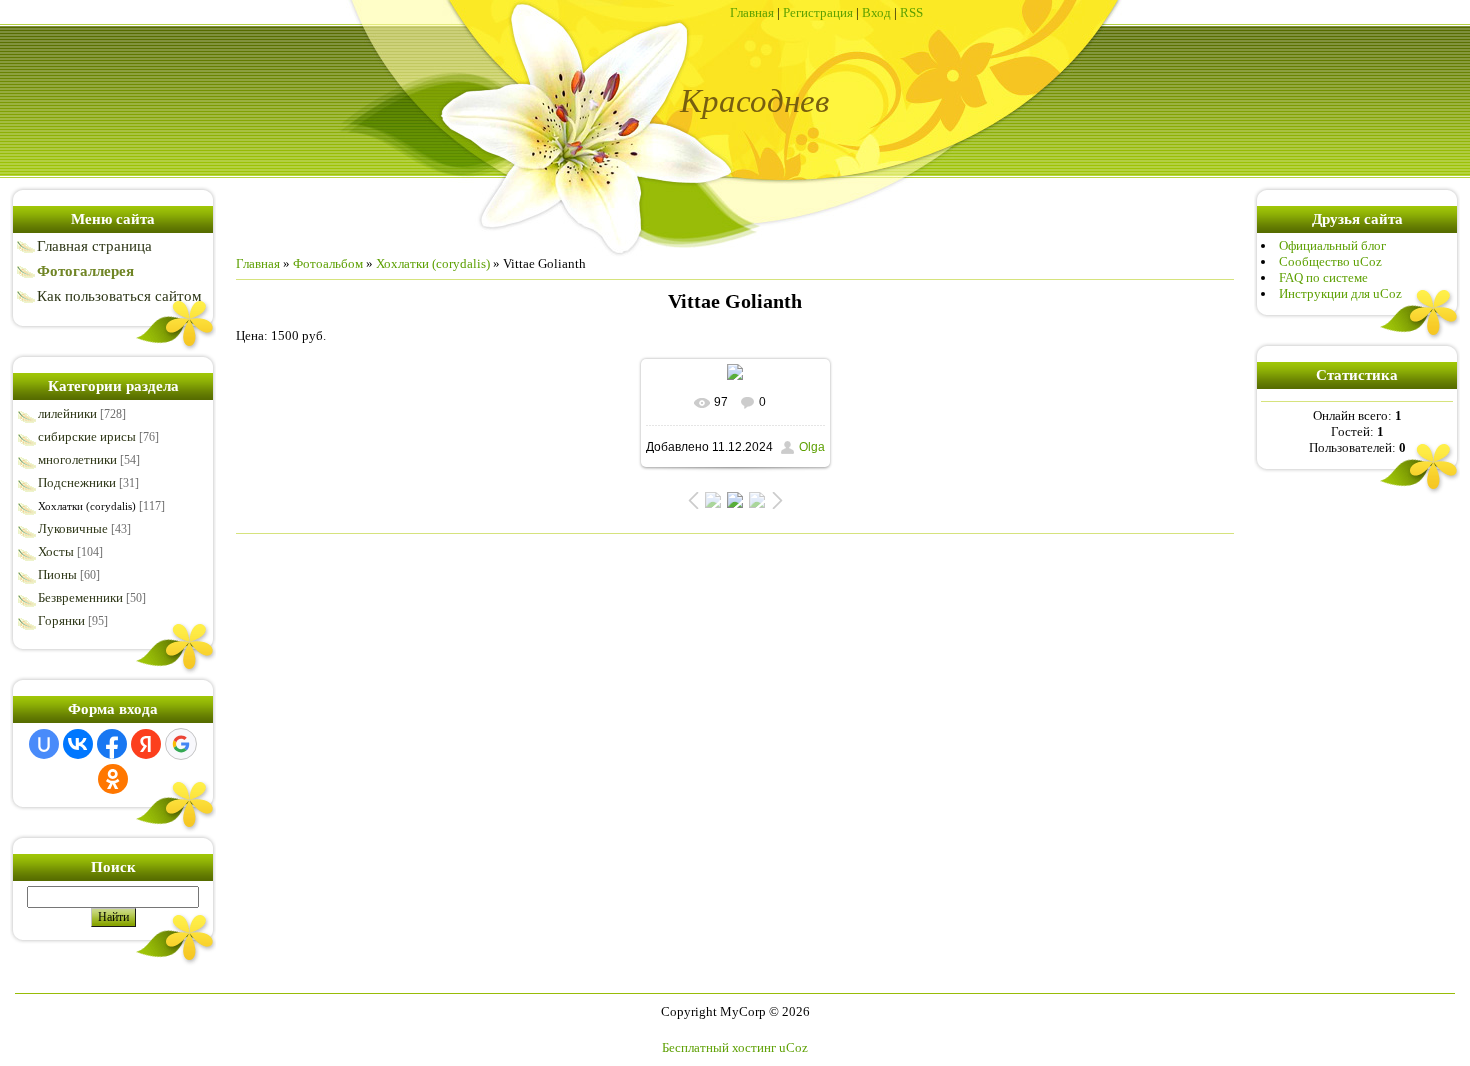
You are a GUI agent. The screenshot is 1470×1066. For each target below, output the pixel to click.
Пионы (57, 574)
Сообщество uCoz (1330, 261)
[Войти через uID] (44, 744)
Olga (812, 447)
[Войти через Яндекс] (146, 744)
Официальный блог (1332, 245)
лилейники (67, 413)
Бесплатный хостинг (719, 1047)
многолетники (77, 459)
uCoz (793, 1047)
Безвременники (80, 597)
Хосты (56, 551)
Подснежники (77, 482)
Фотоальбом (328, 263)
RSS (911, 12)
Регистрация (818, 12)
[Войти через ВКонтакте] (78, 744)
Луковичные (73, 528)
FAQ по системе (1323, 277)
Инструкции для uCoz (1340, 293)
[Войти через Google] (181, 744)
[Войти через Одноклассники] (113, 779)
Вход (876, 12)
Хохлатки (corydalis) (87, 506)
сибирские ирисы (87, 436)
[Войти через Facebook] (112, 744)
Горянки (61, 620)
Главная (752, 12)
